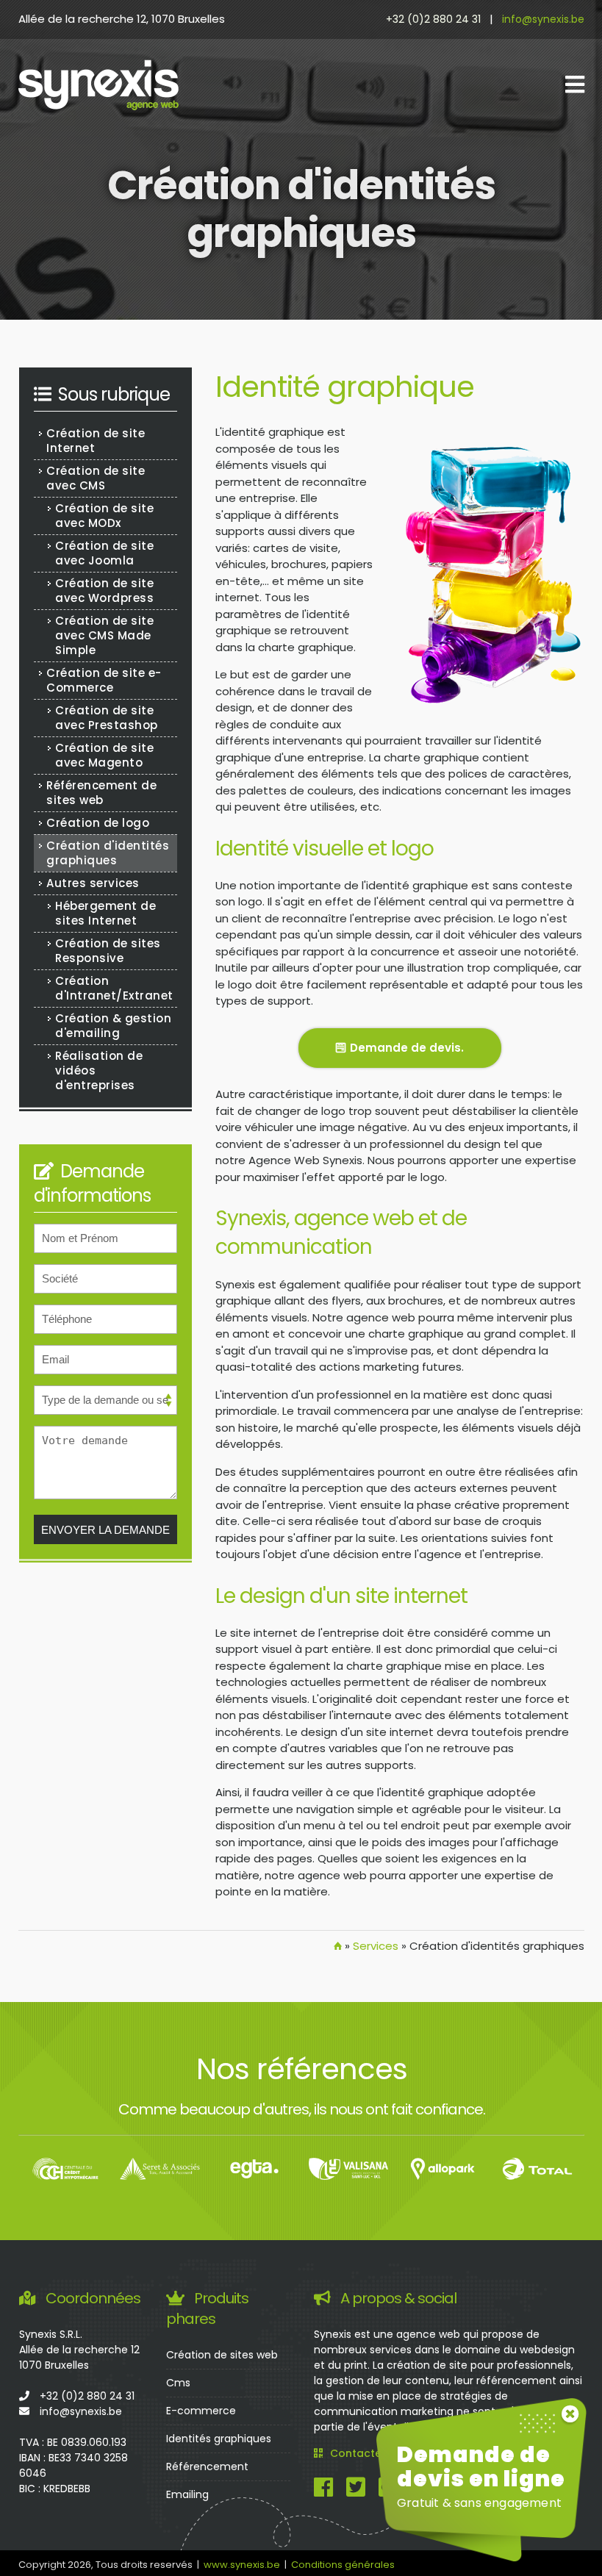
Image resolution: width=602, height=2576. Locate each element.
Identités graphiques (219, 2439)
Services (376, 1946)
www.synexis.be (242, 2565)
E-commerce (201, 2411)
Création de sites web (222, 2355)
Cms (178, 2383)
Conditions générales (343, 2565)
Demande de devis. (407, 1048)
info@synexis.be (543, 19)
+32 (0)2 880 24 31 (433, 19)
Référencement (207, 2466)
